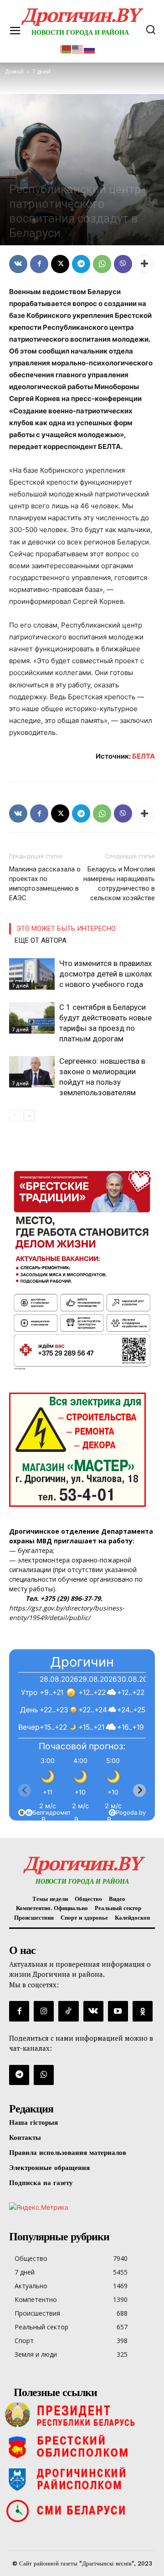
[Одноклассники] (143, 2011)
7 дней (20, 173)
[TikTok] (68, 2011)
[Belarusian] (66, 48)
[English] (78, 48)
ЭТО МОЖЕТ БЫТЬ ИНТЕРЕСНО (66, 929)
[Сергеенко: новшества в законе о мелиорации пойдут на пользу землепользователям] (32, 1072)
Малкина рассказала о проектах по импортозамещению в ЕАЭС (45, 884)
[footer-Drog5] (82, 2479)
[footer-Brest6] (82, 2447)
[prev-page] (15, 1116)
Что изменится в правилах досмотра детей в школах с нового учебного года (105, 974)
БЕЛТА (143, 756)
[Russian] (90, 48)
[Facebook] (39, 264)
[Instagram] (44, 2011)
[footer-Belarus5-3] (82, 2415)
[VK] (18, 264)
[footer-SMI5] (82, 2511)
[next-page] (29, 1116)
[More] (144, 264)
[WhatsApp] (102, 264)
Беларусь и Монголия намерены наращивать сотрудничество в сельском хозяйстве (119, 884)
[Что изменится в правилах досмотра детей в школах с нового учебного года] (32, 974)
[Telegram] (81, 264)
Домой (14, 71)
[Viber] (123, 264)
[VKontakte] (93, 2011)
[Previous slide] (25, 1790)
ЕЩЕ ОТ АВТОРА (41, 940)
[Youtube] (118, 2011)
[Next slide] (139, 1790)
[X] (60, 264)
